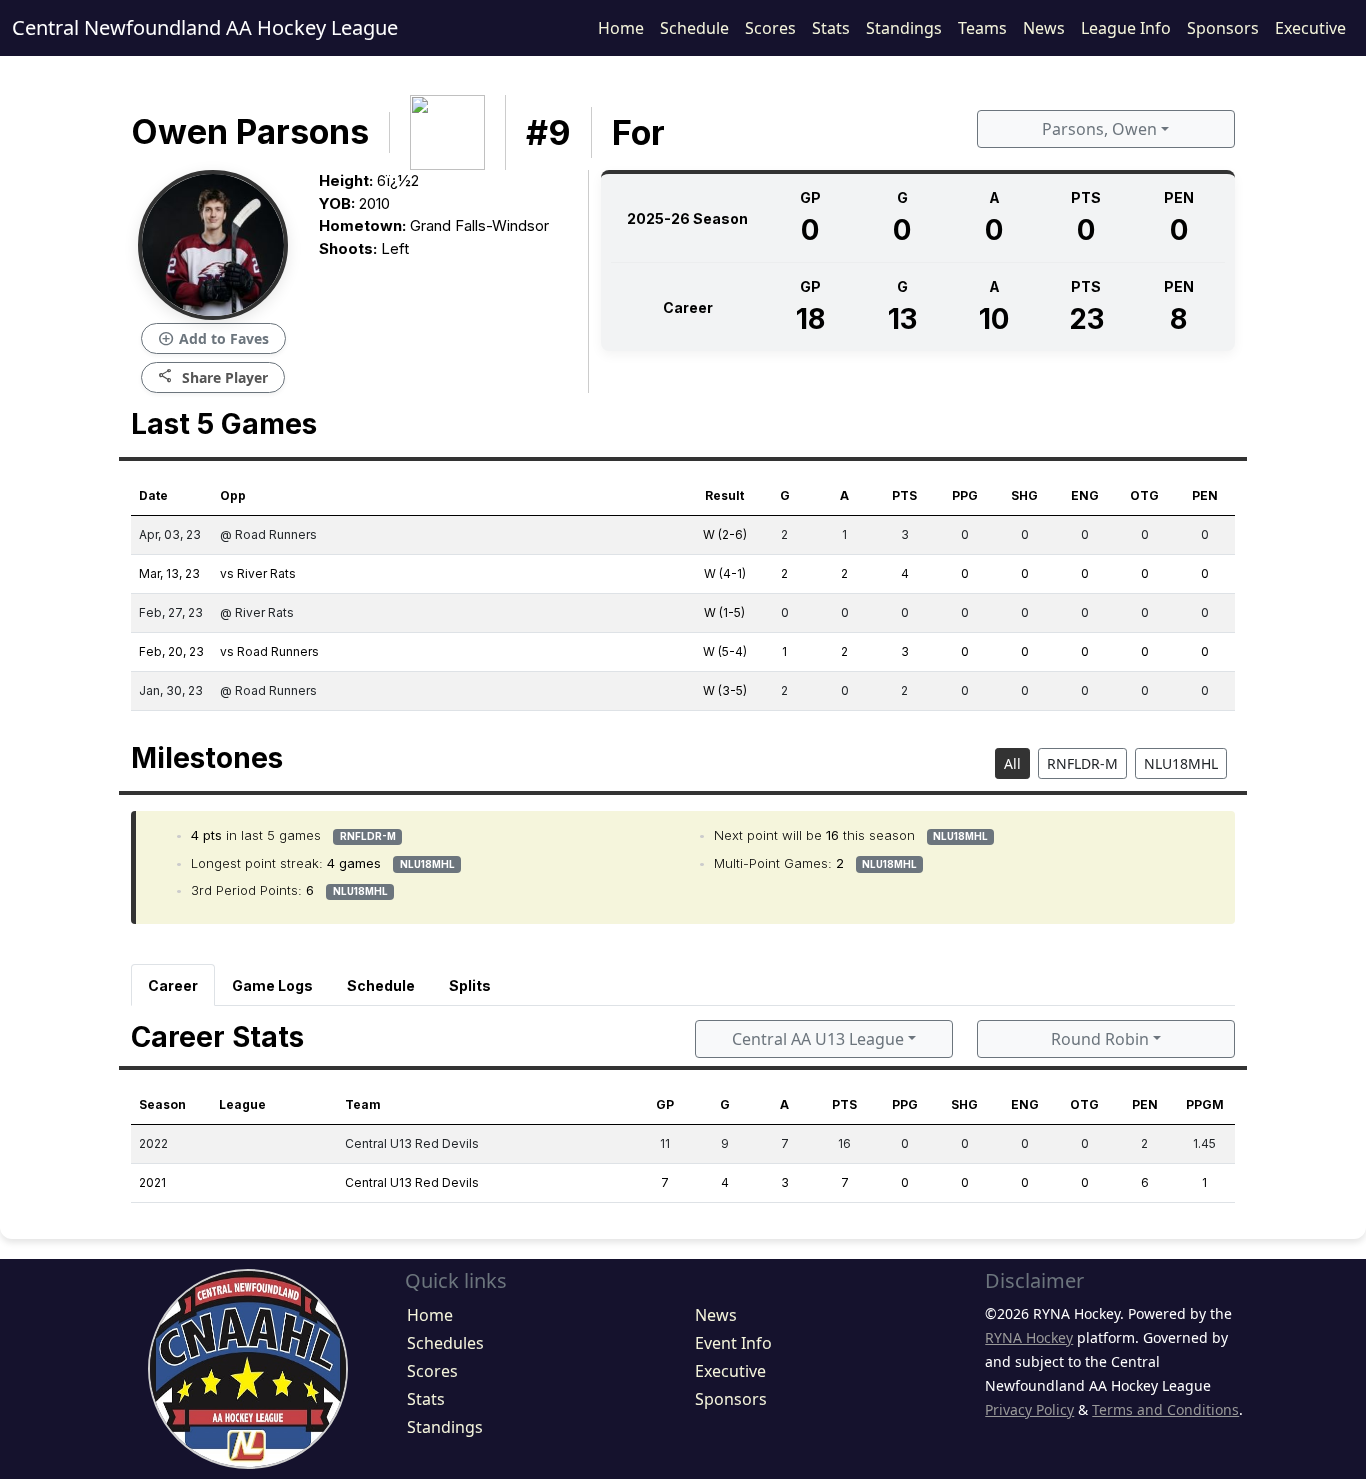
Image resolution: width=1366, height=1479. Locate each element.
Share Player (213, 376)
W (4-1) (725, 573)
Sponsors (1223, 28)
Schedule (694, 28)
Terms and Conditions (1165, 1409)
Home (621, 28)
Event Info (733, 1343)
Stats (831, 28)
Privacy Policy (1029, 1409)
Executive (1310, 28)
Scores (770, 28)
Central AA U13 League (818, 1039)
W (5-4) (725, 651)
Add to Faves (213, 339)
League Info (1126, 28)
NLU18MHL (1181, 763)
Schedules (445, 1343)
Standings (904, 28)
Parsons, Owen (1099, 129)
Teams (982, 28)
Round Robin (1100, 1039)
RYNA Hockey (1029, 1337)
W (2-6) (725, 534)
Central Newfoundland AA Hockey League (205, 27)
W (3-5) (725, 690)
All (1012, 763)
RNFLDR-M (1082, 763)
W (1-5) (724, 612)
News (1044, 28)
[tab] (173, 985)
